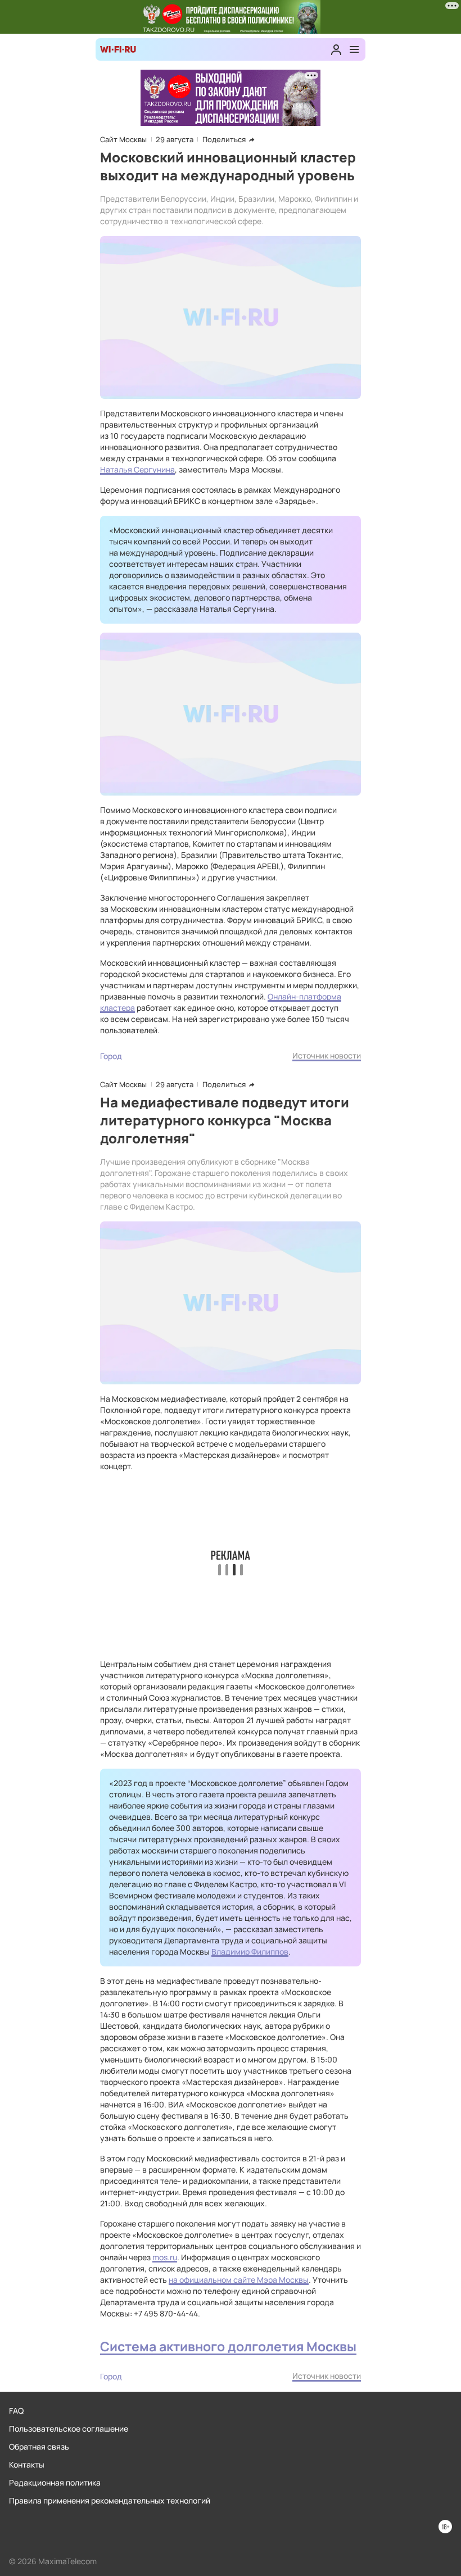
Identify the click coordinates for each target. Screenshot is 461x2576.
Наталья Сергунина (137, 469)
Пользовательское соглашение (69, 2429)
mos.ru (165, 2257)
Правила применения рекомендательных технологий (110, 2500)
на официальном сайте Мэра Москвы (239, 2280)
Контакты (27, 2464)
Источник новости (327, 1055)
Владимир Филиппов (250, 1952)
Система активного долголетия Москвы (228, 2346)
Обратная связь (39, 2446)
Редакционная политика (55, 2482)
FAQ (16, 2411)
